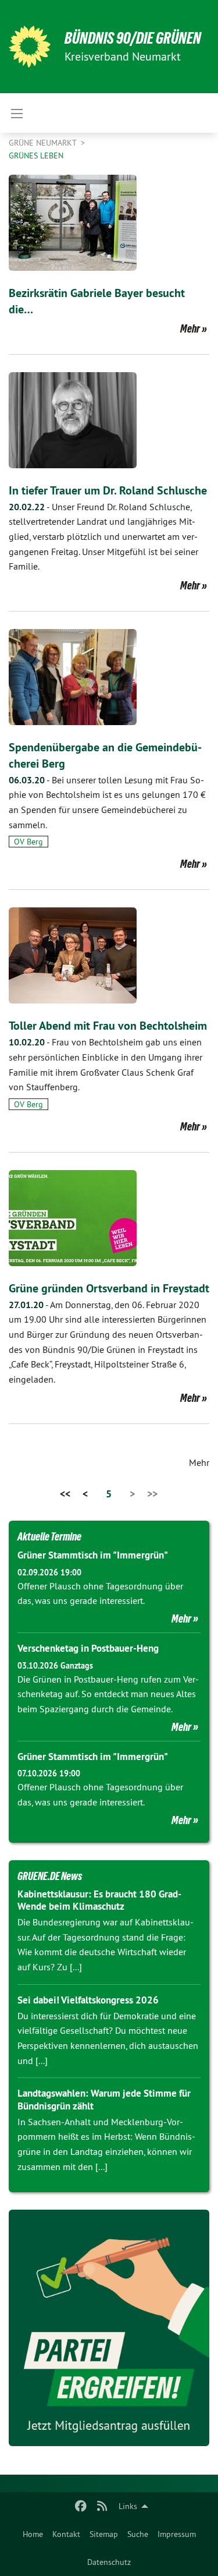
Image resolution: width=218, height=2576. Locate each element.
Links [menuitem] (128, 2506)
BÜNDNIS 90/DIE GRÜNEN (133, 38)
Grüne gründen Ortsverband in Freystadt (109, 1288)
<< (65, 1494)
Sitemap (104, 2534)
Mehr (190, 328)
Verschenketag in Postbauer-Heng (88, 1648)
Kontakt (66, 2534)
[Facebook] (81, 2506)
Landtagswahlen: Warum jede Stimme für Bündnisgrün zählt (104, 2099)
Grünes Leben (36, 156)
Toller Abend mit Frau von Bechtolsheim (108, 1026)
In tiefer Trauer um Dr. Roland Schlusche (108, 490)
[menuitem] (33, 2534)
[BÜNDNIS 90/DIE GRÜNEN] (30, 47)
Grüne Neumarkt (44, 143)
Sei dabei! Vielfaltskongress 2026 (88, 2000)
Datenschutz (109, 2562)
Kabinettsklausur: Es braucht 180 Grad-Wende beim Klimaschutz (99, 1900)
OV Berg (28, 842)
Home (33, 2534)
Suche (138, 2534)
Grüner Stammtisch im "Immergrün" (93, 1555)
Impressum (177, 2534)
